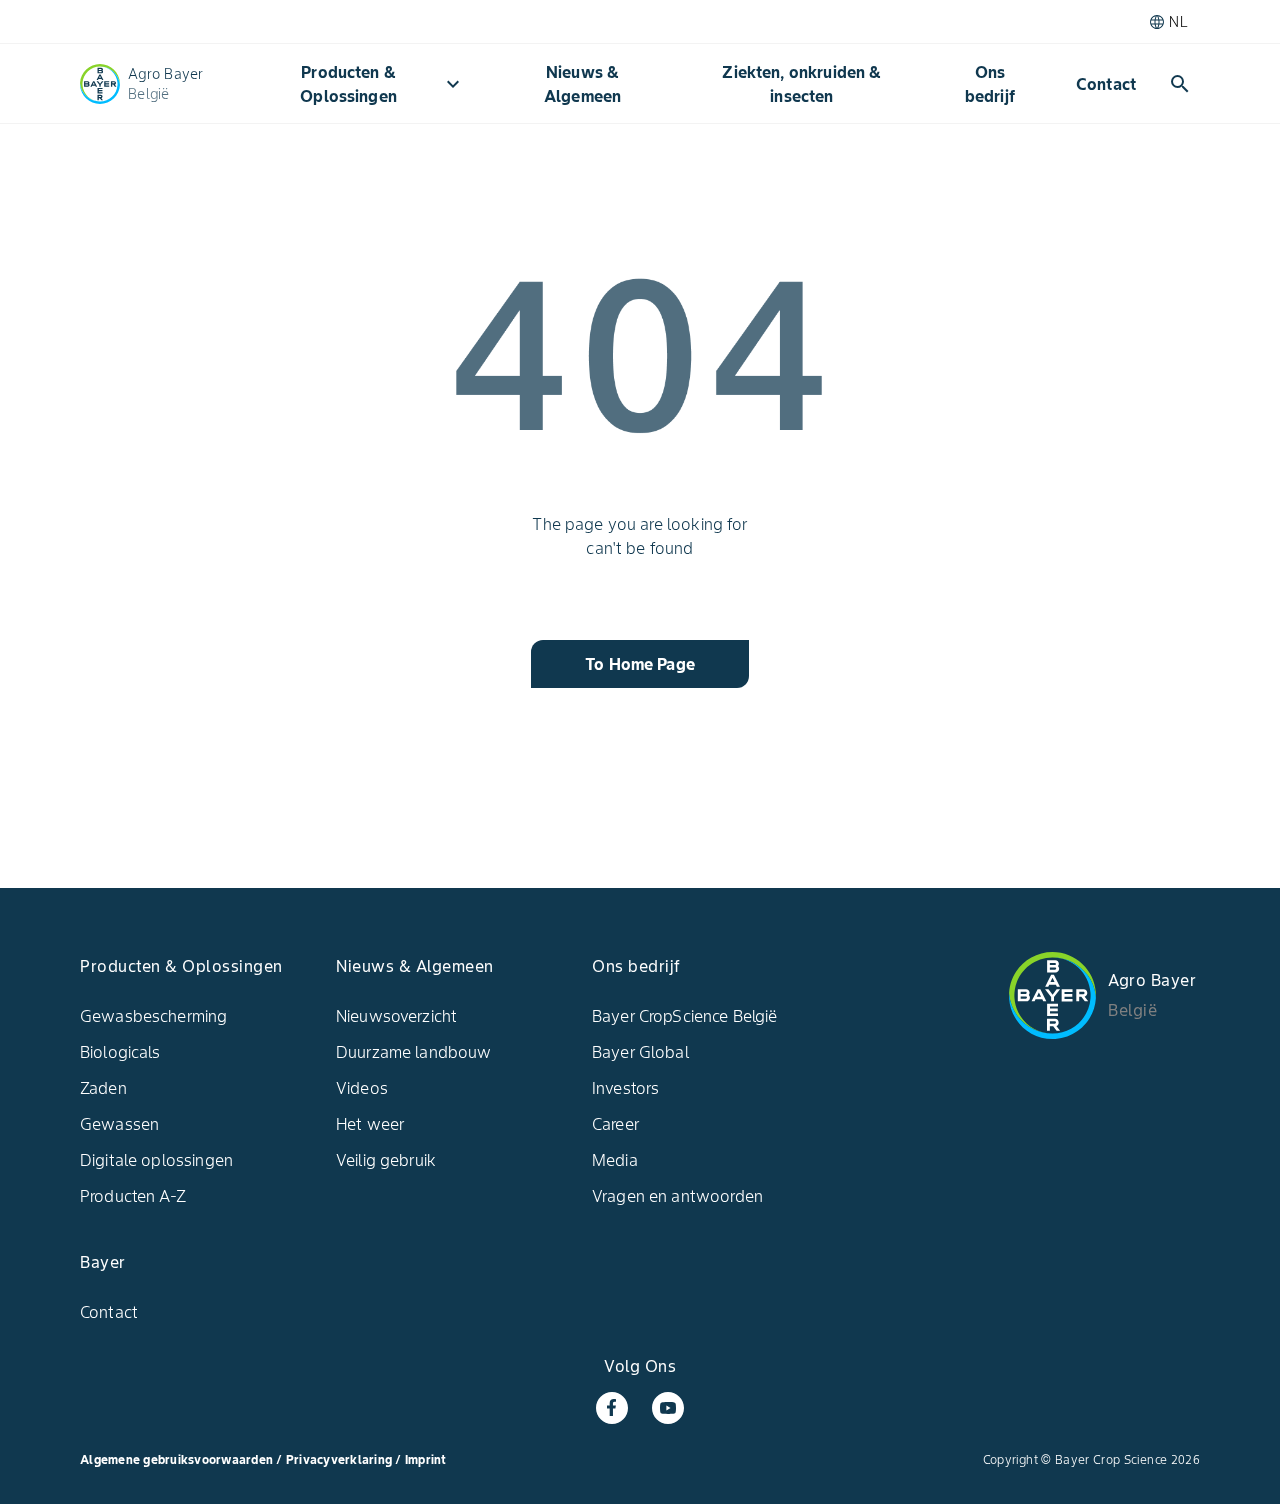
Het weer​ (370, 1124)
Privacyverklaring (341, 1459)
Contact (1106, 84)
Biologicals (120, 1052)
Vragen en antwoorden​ (677, 1196)
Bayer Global (640, 1052)
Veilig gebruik (386, 1160)
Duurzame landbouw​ (414, 1052)
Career (615, 1124)
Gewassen (119, 1124)
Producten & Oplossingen (382, 84)
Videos (362, 1088)
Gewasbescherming (153, 1016)
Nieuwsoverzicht (396, 1016)
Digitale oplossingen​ (156, 1160)
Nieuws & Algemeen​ (582, 84)
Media (615, 1160)
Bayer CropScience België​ (685, 1016)
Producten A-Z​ (133, 1196)
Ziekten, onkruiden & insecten (801, 84)
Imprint (426, 1459)
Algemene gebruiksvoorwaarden (176, 1459)
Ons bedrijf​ (990, 84)
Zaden (103, 1088)
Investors (625, 1088)
